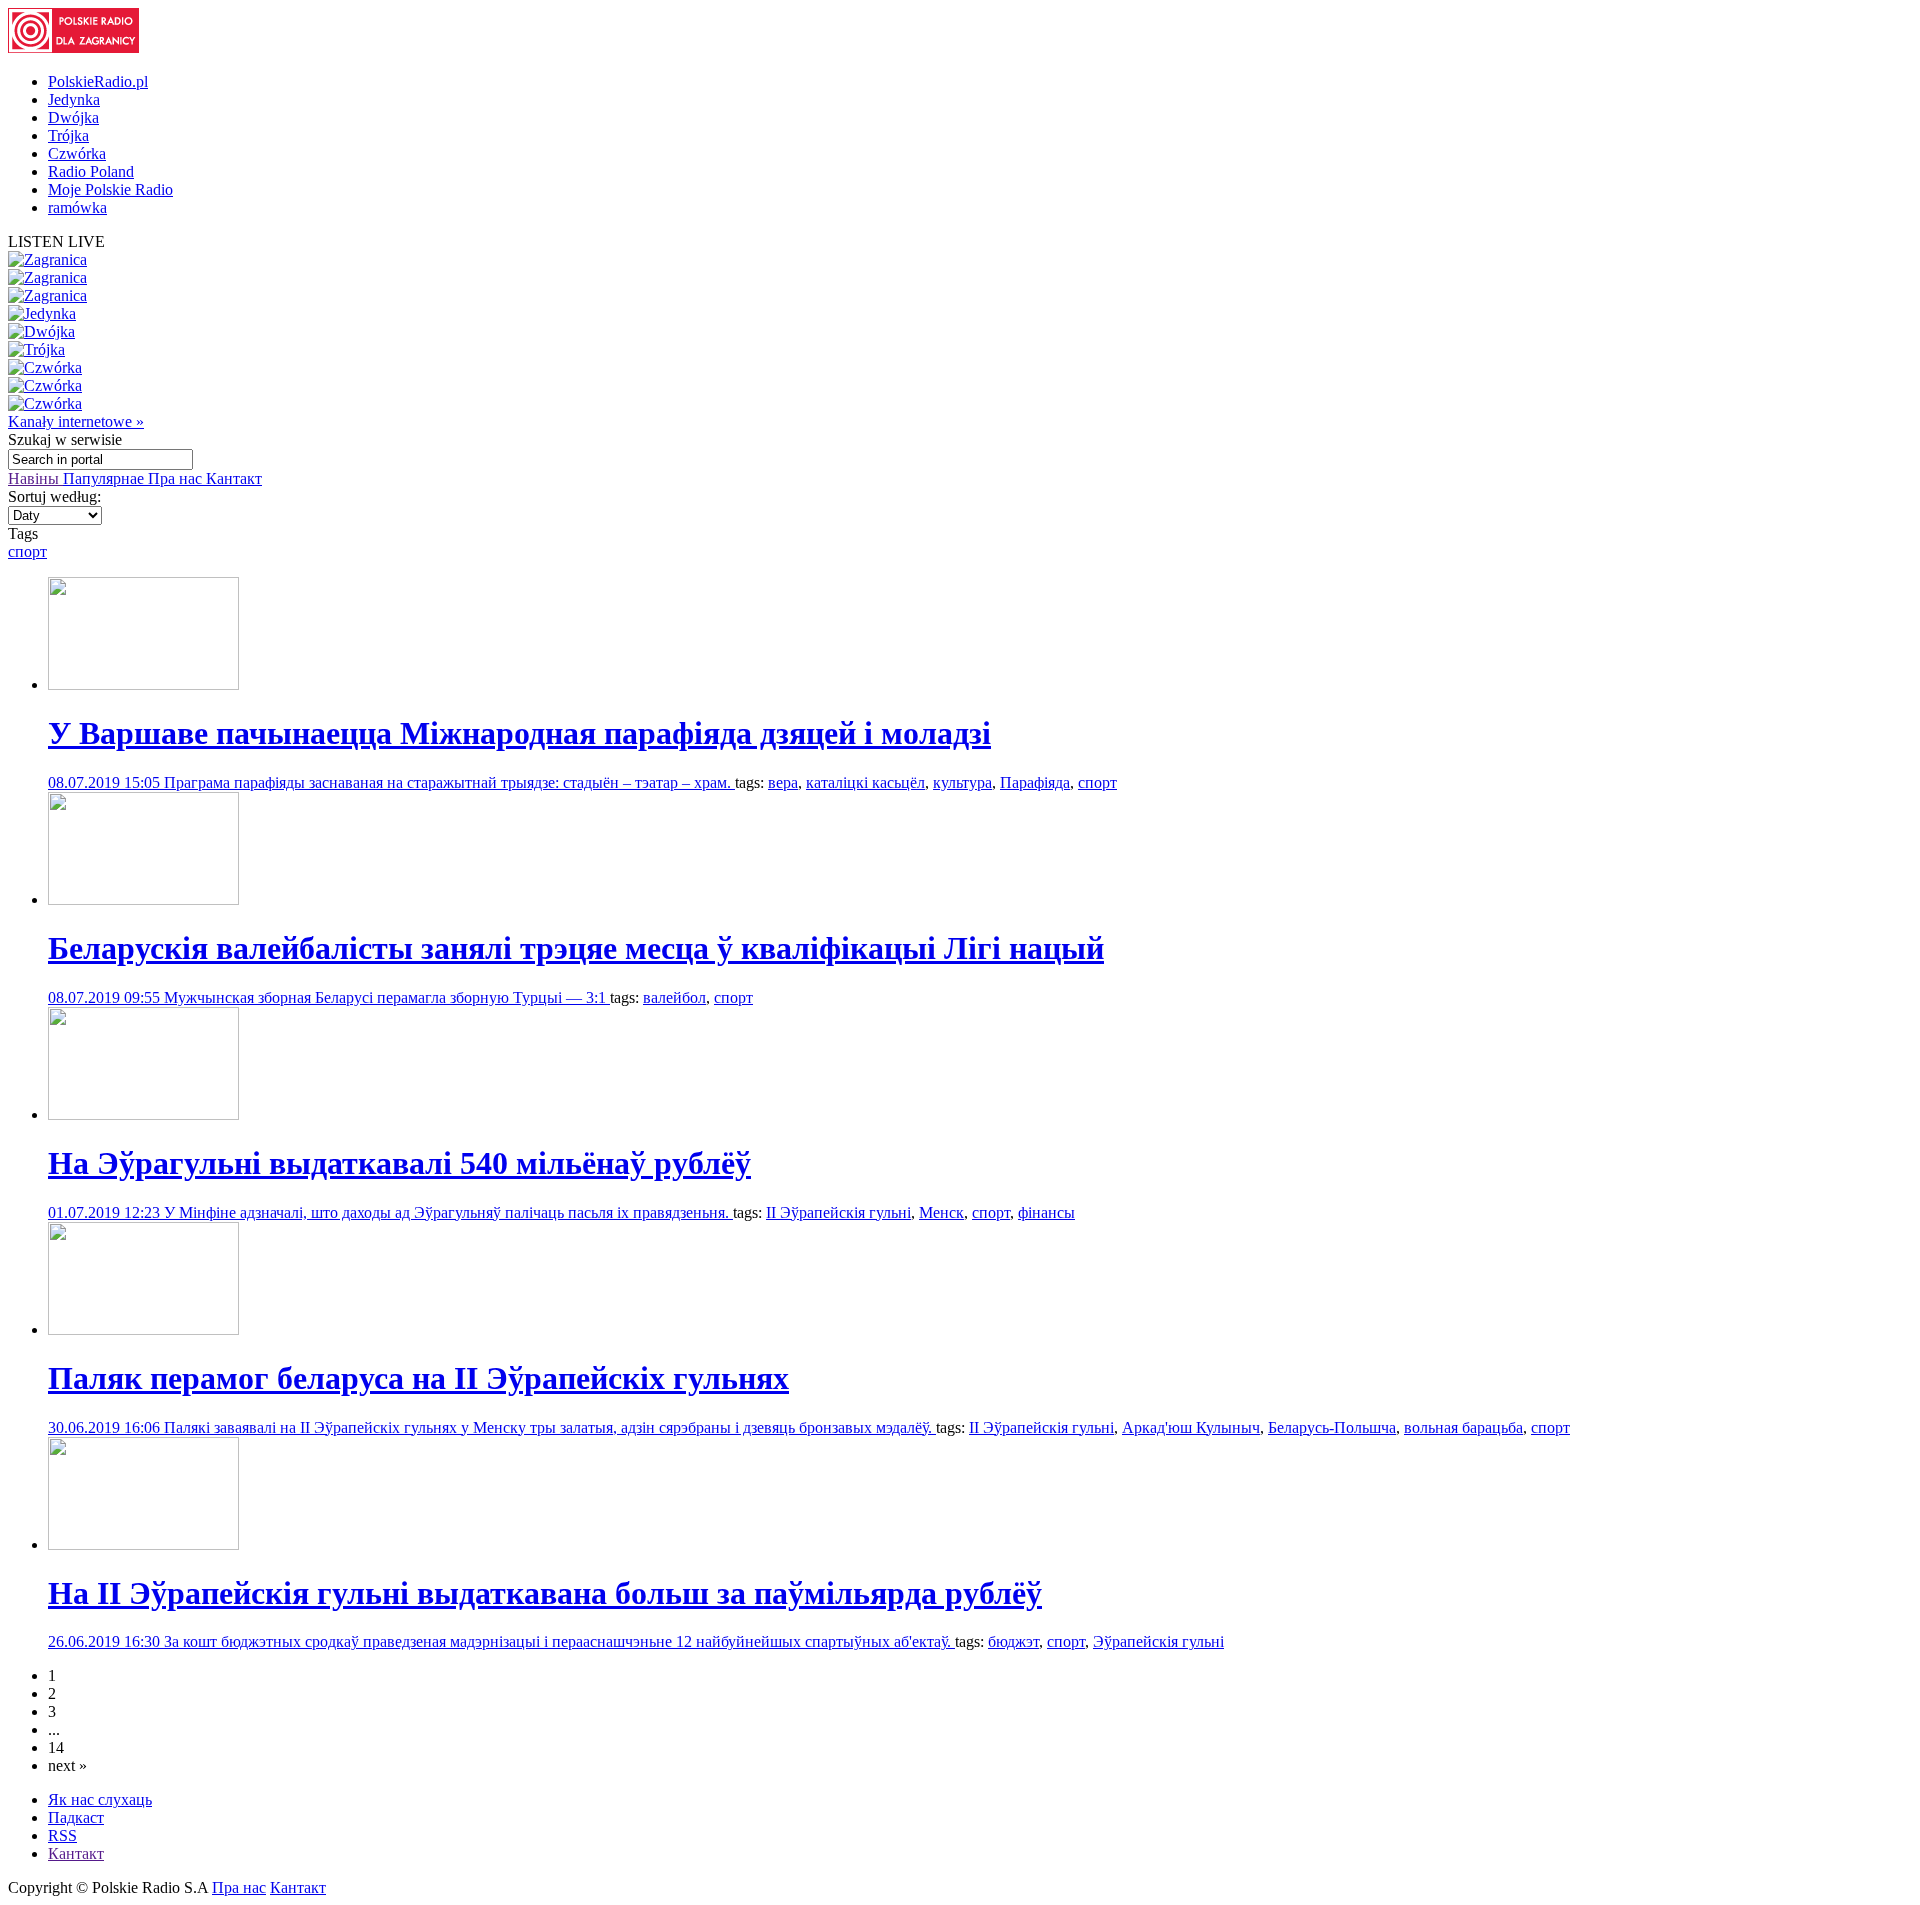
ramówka (77, 207)
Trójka (68, 135)
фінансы (1046, 1212)
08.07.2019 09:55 (106, 997)
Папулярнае (105, 478)
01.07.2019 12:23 (106, 1212)
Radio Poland (91, 171)
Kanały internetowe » (76, 421)
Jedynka (74, 99)
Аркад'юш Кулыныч (1191, 1427)
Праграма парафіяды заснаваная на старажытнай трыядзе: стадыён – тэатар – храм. (449, 782)
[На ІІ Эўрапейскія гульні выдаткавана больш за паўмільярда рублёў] (143, 1544)
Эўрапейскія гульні (1158, 1641)
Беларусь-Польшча (1332, 1427)
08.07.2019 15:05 (106, 782)
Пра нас (177, 478)
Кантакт (234, 478)
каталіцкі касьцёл (865, 782)
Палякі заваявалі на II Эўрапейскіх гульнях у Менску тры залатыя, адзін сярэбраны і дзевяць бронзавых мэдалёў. (550, 1427)
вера (783, 782)
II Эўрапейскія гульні (1041, 1427)
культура (962, 782)
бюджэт (1013, 1641)
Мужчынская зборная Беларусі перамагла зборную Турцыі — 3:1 (387, 997)
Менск (941, 1212)
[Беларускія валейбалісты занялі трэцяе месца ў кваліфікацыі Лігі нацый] (143, 899)
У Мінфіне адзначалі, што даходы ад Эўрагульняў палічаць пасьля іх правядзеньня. (448, 1212)
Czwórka (77, 153)
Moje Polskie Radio (110, 189)
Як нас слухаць (100, 1799)
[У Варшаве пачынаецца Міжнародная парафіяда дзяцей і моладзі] (143, 684)
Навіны (35, 478)
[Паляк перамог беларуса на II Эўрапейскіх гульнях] (143, 1329)
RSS (62, 1835)
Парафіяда (1035, 782)
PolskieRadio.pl (98, 81)
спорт (27, 551)
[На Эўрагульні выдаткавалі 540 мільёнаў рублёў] (143, 1114)
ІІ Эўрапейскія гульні (838, 1212)
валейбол (674, 997)
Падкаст (76, 1817)
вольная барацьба (1463, 1427)
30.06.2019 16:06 (106, 1427)
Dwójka (73, 117)
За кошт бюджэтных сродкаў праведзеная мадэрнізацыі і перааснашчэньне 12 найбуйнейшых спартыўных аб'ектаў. (559, 1641)
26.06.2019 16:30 (106, 1641)
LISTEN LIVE (56, 241)
